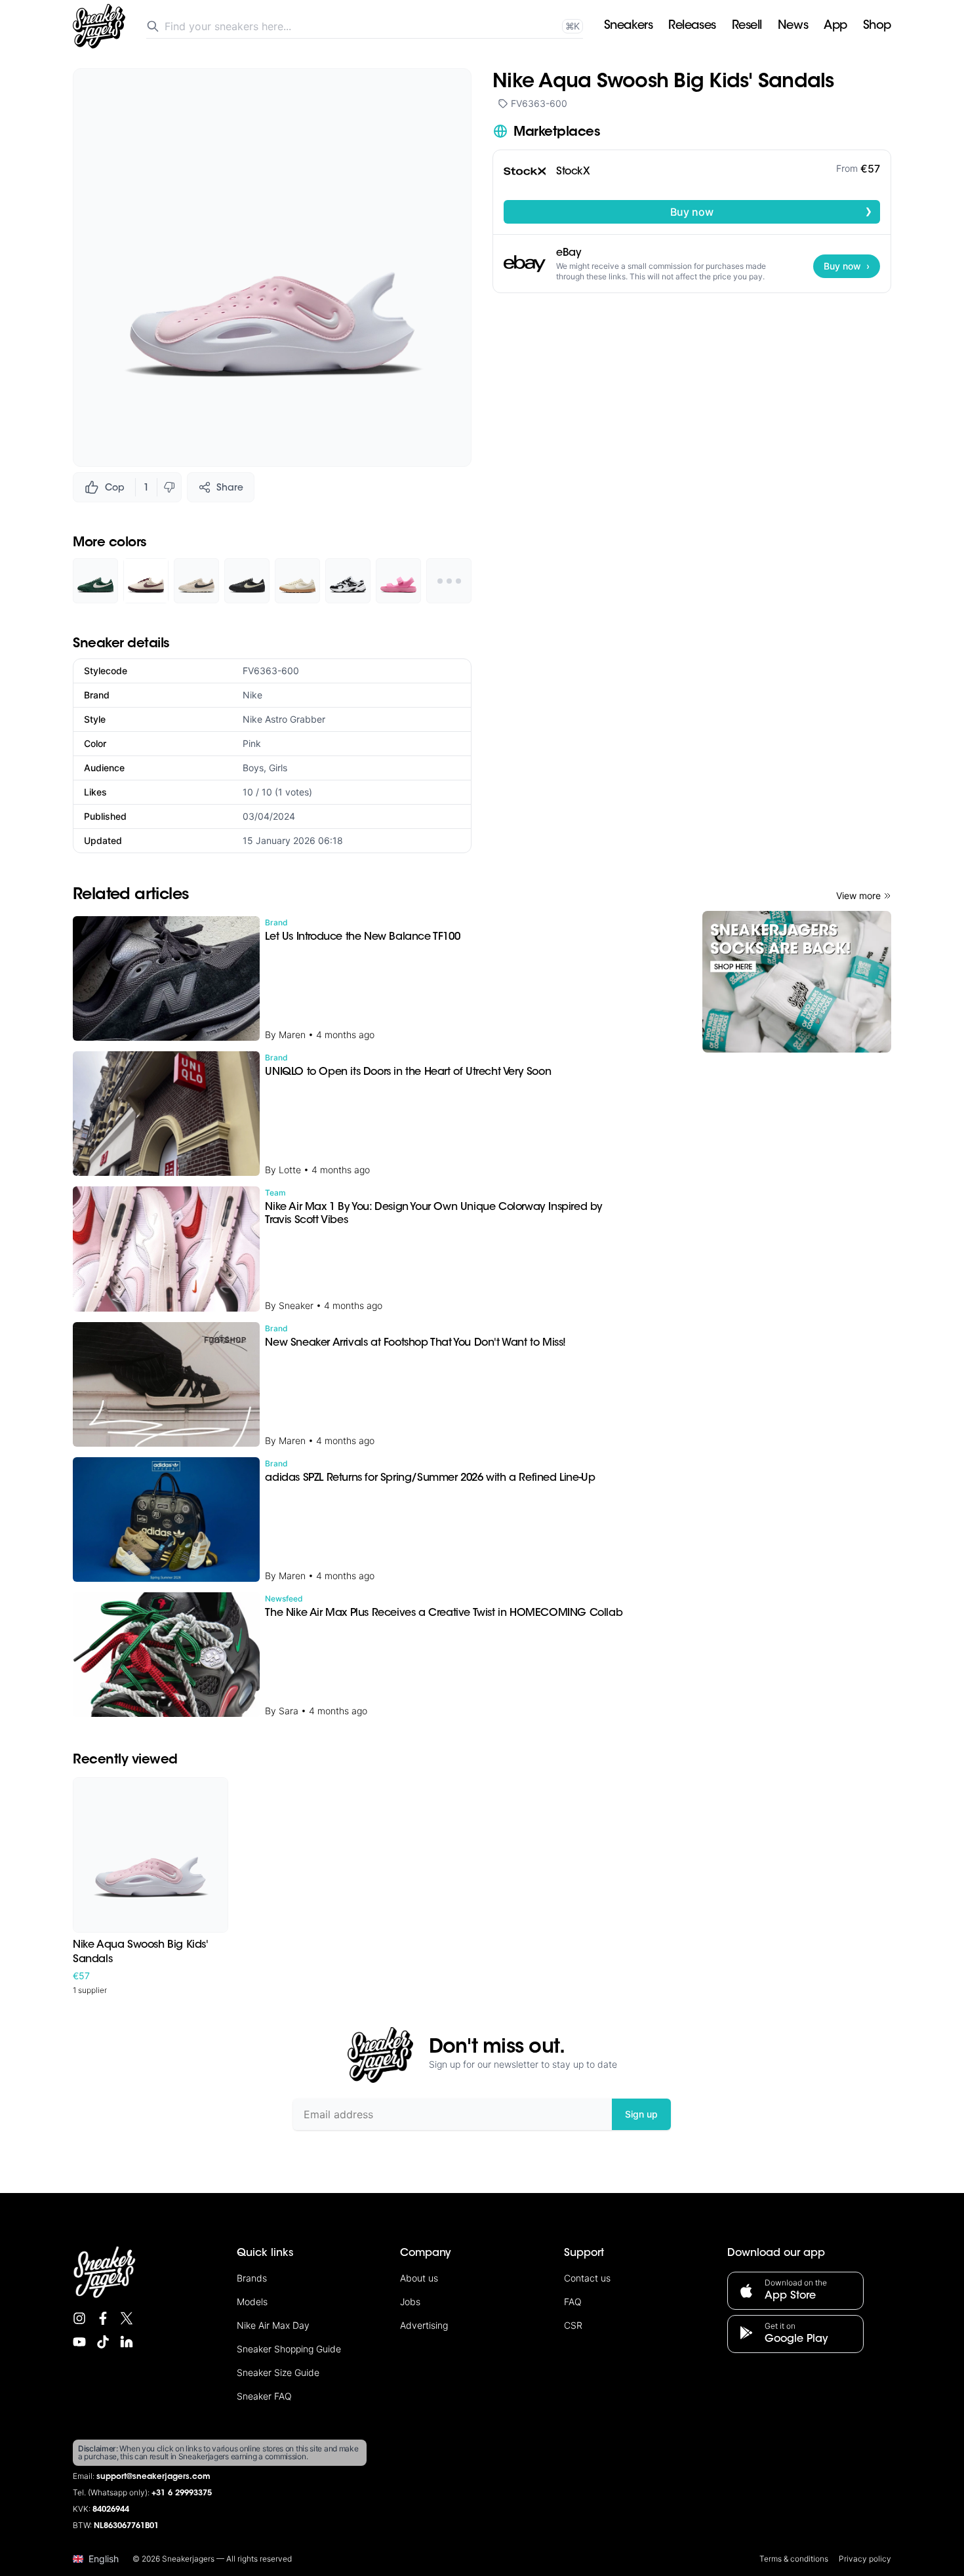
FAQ (573, 2302)
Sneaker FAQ (264, 2396)
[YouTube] (79, 2342)
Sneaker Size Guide (278, 2372)
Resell (747, 26)
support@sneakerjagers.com (153, 2477)
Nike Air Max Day (273, 2325)
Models (252, 2302)
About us (419, 2278)
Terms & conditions (794, 2559)
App (835, 26)
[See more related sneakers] (449, 581)
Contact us (587, 2278)
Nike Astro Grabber (284, 719)
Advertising (424, 2325)
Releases (692, 26)
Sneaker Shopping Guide (289, 2349)
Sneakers (628, 26)
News (793, 26)
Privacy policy (865, 2559)
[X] (127, 2318)
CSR (573, 2325)
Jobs (410, 2302)
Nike (252, 695)
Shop (877, 26)
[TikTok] (103, 2342)
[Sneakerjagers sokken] (797, 982)
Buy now (771, 211)
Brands (252, 2278)
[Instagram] (79, 2318)
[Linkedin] (127, 2342)
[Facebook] (103, 2318)
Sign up (641, 2114)
